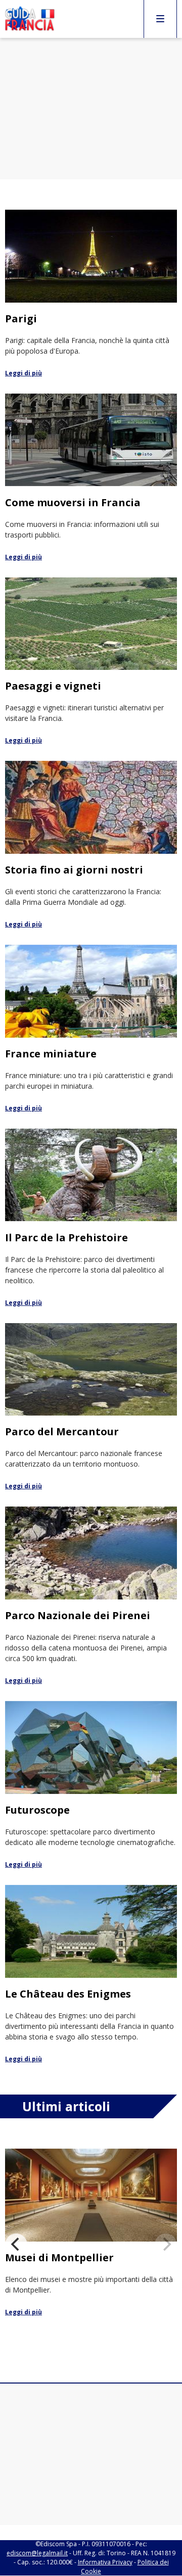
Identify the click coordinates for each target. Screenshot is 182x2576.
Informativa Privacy (105, 2562)
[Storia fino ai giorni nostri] (91, 845)
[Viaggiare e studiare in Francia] (91, 2238)
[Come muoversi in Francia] (91, 478)
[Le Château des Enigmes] (91, 1975)
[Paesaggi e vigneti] (91, 662)
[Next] (166, 2245)
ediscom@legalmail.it (37, 2553)
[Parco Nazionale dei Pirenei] (91, 1596)
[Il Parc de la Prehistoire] (91, 1218)
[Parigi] (91, 294)
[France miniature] (91, 1029)
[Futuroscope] (91, 1785)
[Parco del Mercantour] (91, 1407)
